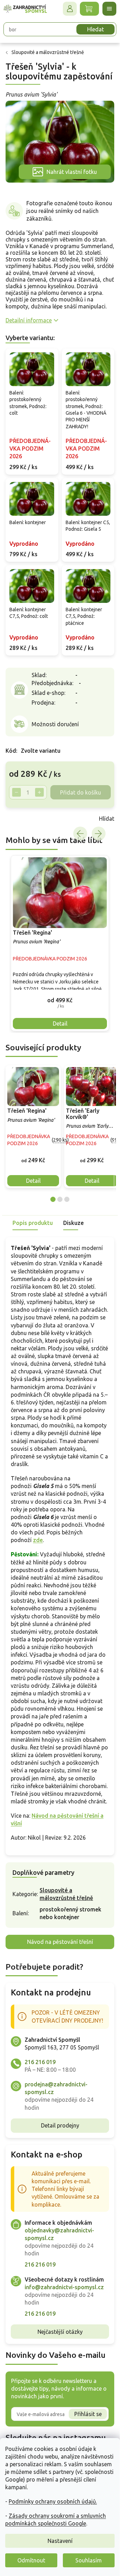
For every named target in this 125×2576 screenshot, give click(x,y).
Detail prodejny (60, 2125)
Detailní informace (29, 320)
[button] (60, 1000)
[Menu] (109, 9)
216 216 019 (40, 2062)
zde (38, 1540)
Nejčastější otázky (60, 2332)
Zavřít (21, 819)
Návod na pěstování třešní (60, 1942)
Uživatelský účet (70, 9)
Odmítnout (31, 2560)
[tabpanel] (33, 1127)
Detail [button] (60, 1024)
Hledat (95, 29)
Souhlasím (89, 2560)
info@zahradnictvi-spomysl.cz (64, 2287)
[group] (60, 943)
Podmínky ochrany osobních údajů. (53, 2501)
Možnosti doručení (55, 724)
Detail (33, 1181)
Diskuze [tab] (73, 1223)
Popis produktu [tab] (33, 1223)
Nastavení (60, 2541)
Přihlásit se (88, 2414)
